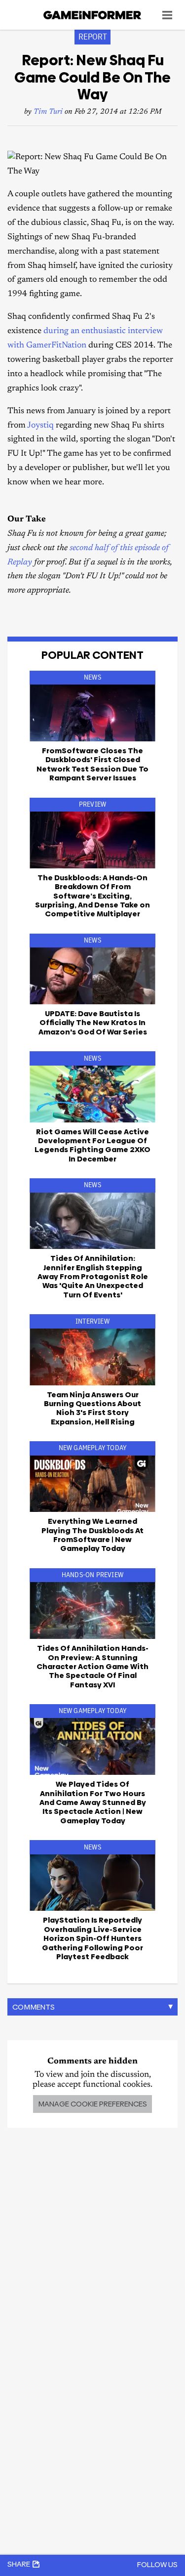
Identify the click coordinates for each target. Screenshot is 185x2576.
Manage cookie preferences (92, 2104)
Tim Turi (48, 112)
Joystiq (40, 426)
